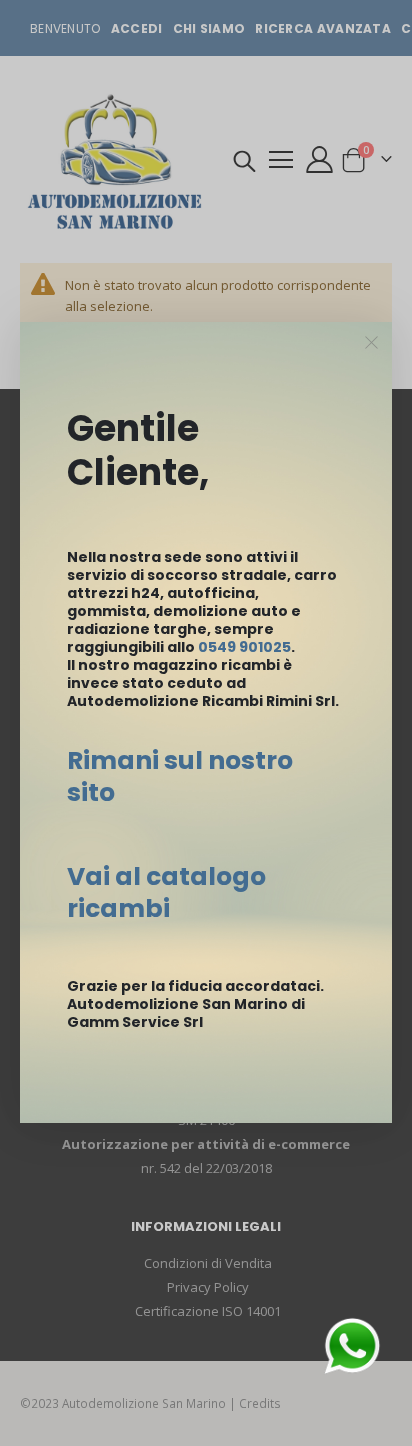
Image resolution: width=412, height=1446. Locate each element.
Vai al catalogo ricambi (166, 892)
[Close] (372, 343)
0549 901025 (244, 647)
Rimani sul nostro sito (180, 776)
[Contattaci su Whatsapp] (352, 1344)
